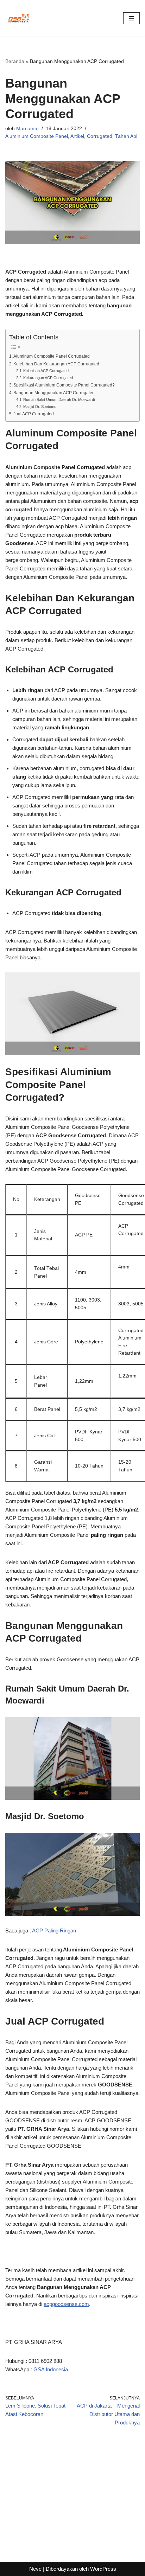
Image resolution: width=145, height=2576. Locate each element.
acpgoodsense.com (66, 2304)
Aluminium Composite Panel (37, 136)
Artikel (77, 136)
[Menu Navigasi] (131, 18)
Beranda (15, 61)
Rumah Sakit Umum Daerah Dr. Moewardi (59, 399)
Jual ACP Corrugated (34, 414)
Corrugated (100, 136)
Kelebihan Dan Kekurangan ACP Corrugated (56, 364)
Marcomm (27, 129)
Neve (35, 2569)
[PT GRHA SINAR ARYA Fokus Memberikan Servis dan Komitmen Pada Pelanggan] (18, 18)
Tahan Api (126, 136)
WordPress (103, 2569)
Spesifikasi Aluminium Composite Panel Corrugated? (64, 385)
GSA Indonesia (51, 2369)
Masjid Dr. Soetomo (40, 407)
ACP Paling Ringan (54, 1931)
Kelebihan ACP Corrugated (46, 371)
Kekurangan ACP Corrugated (48, 378)
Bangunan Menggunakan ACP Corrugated (54, 393)
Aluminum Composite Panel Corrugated (52, 356)
